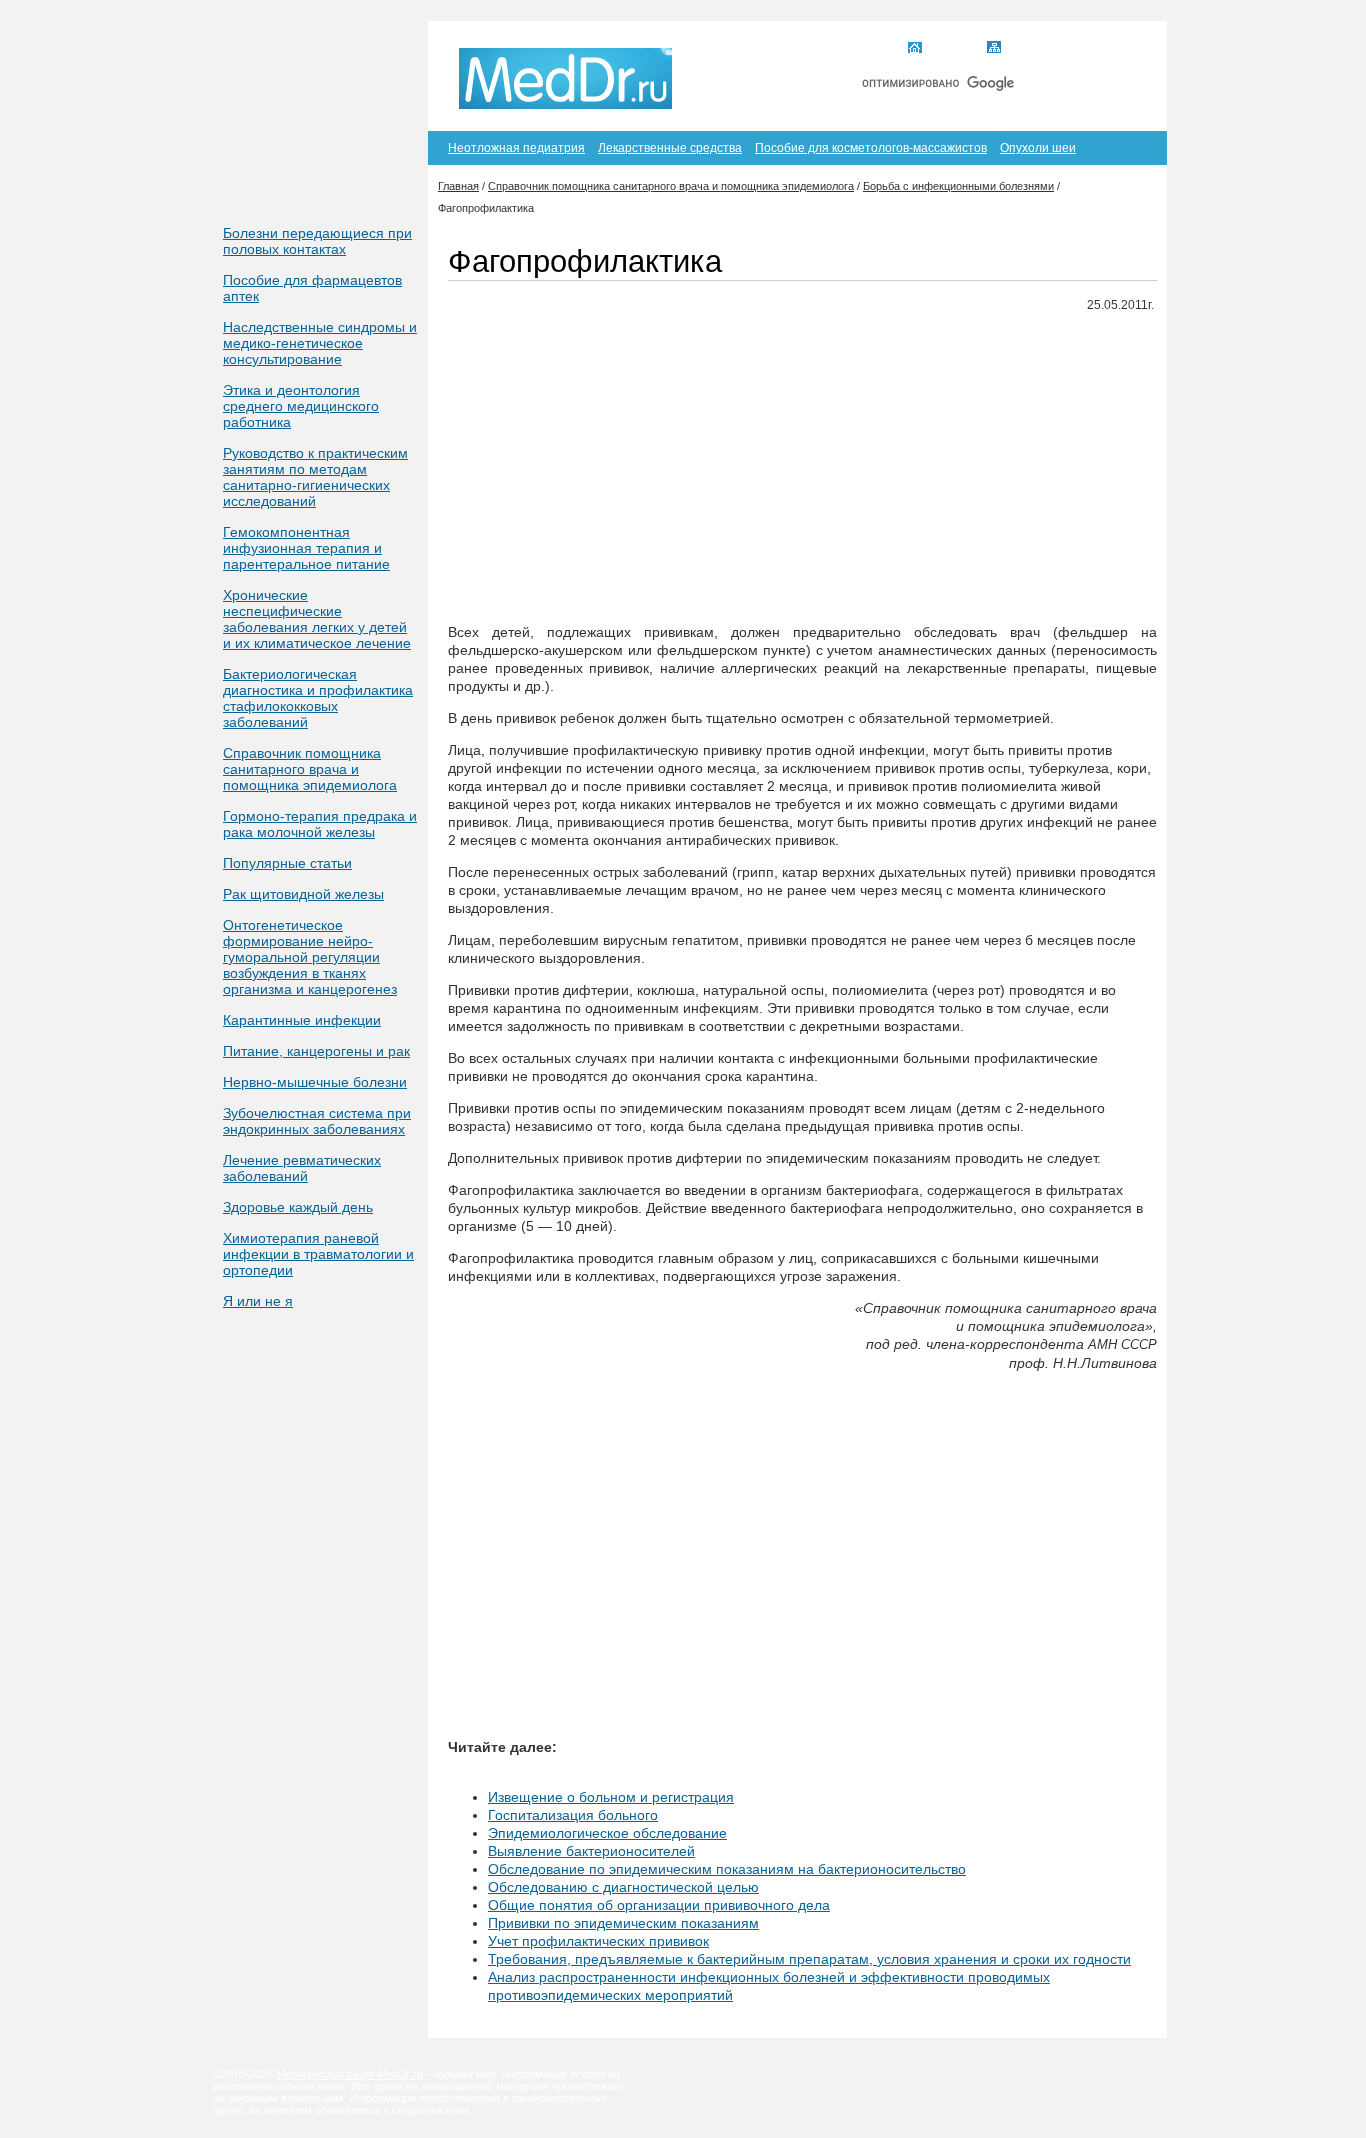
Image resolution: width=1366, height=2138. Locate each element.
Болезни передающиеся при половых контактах (317, 241)
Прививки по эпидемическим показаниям (623, 1923)
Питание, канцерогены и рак (316, 1051)
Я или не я (258, 1301)
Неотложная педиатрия (516, 148)
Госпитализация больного (573, 1815)
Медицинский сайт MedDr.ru (349, 2074)
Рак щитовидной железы (303, 894)
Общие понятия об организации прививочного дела (659, 1905)
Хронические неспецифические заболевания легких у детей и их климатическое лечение (317, 619)
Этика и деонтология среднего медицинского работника (301, 406)
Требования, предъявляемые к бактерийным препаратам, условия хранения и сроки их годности (809, 1959)
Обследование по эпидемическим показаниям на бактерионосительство (727, 1869)
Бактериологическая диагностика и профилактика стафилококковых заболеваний (318, 698)
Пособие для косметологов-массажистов (871, 148)
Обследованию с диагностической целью (623, 1887)
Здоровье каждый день (298, 1207)
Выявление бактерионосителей (591, 1851)
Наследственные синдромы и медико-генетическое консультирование (320, 343)
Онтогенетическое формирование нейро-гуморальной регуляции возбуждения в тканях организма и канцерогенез (310, 957)
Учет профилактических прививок (598, 1941)
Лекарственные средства (670, 148)
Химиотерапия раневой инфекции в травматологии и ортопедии (318, 1254)
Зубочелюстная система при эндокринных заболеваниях (317, 1121)
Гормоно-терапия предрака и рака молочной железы (320, 824)
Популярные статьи (287, 863)
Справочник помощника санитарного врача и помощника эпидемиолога (310, 769)
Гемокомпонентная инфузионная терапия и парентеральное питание (306, 548)
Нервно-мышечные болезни (315, 1082)
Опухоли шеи (1038, 148)
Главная (951, 49)
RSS (1121, 49)
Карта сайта (1042, 49)
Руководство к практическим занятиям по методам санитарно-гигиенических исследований (315, 477)
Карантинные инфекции (302, 1020)
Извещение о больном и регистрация (611, 1797)
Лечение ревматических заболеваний (302, 1168)
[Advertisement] (802, 469)
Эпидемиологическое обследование (607, 1833)
